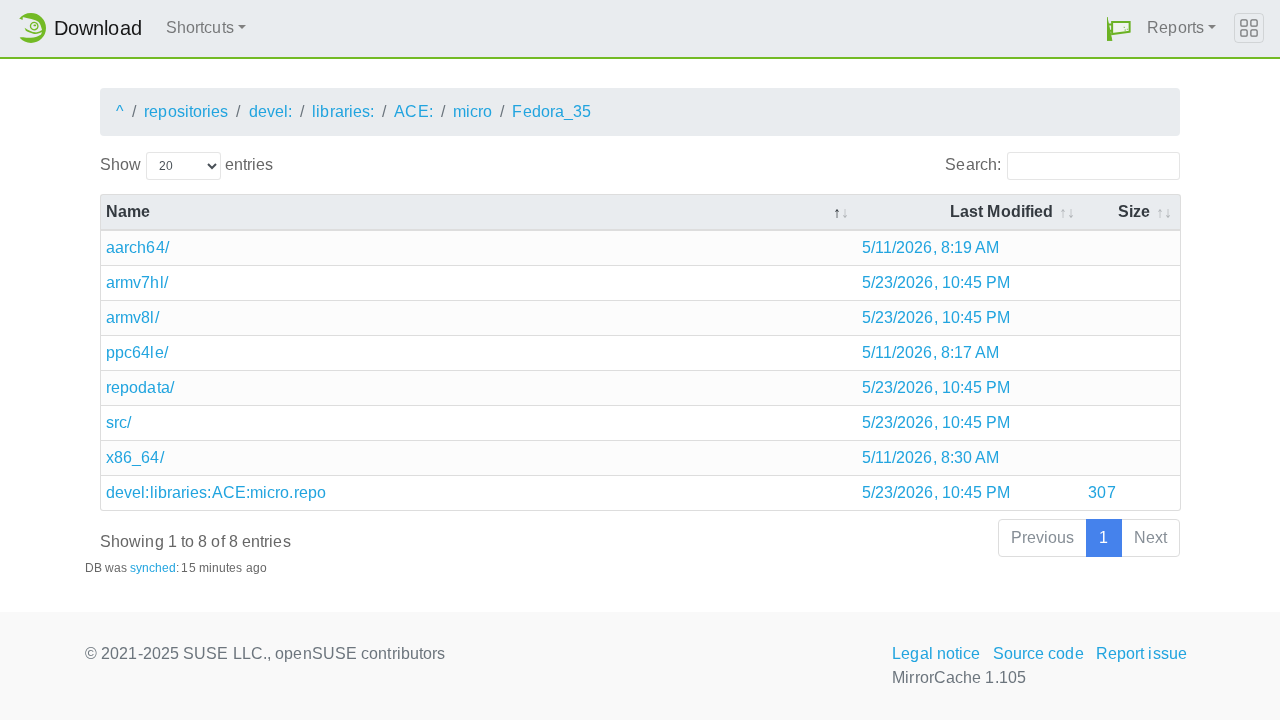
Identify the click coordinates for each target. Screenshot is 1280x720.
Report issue (1141, 653)
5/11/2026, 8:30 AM (931, 457)
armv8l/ (132, 317)
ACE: (413, 111)
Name (128, 211)
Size (1134, 211)
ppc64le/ (137, 352)
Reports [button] (1175, 27)
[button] (1119, 28)
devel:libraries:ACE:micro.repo (216, 492)
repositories (186, 111)
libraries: (343, 111)
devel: (271, 111)
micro (473, 111)
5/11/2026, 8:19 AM (931, 247)
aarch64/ (137, 247)
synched (153, 568)
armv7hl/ (137, 282)
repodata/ (140, 387)
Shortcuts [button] (200, 27)
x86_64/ (135, 457)
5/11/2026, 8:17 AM (931, 352)
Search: (973, 164)
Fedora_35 (551, 111)
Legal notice (936, 653)
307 (1101, 492)
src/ (118, 422)
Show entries (186, 164)
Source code (1038, 653)
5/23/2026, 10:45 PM (936, 282)
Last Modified (1001, 211)
